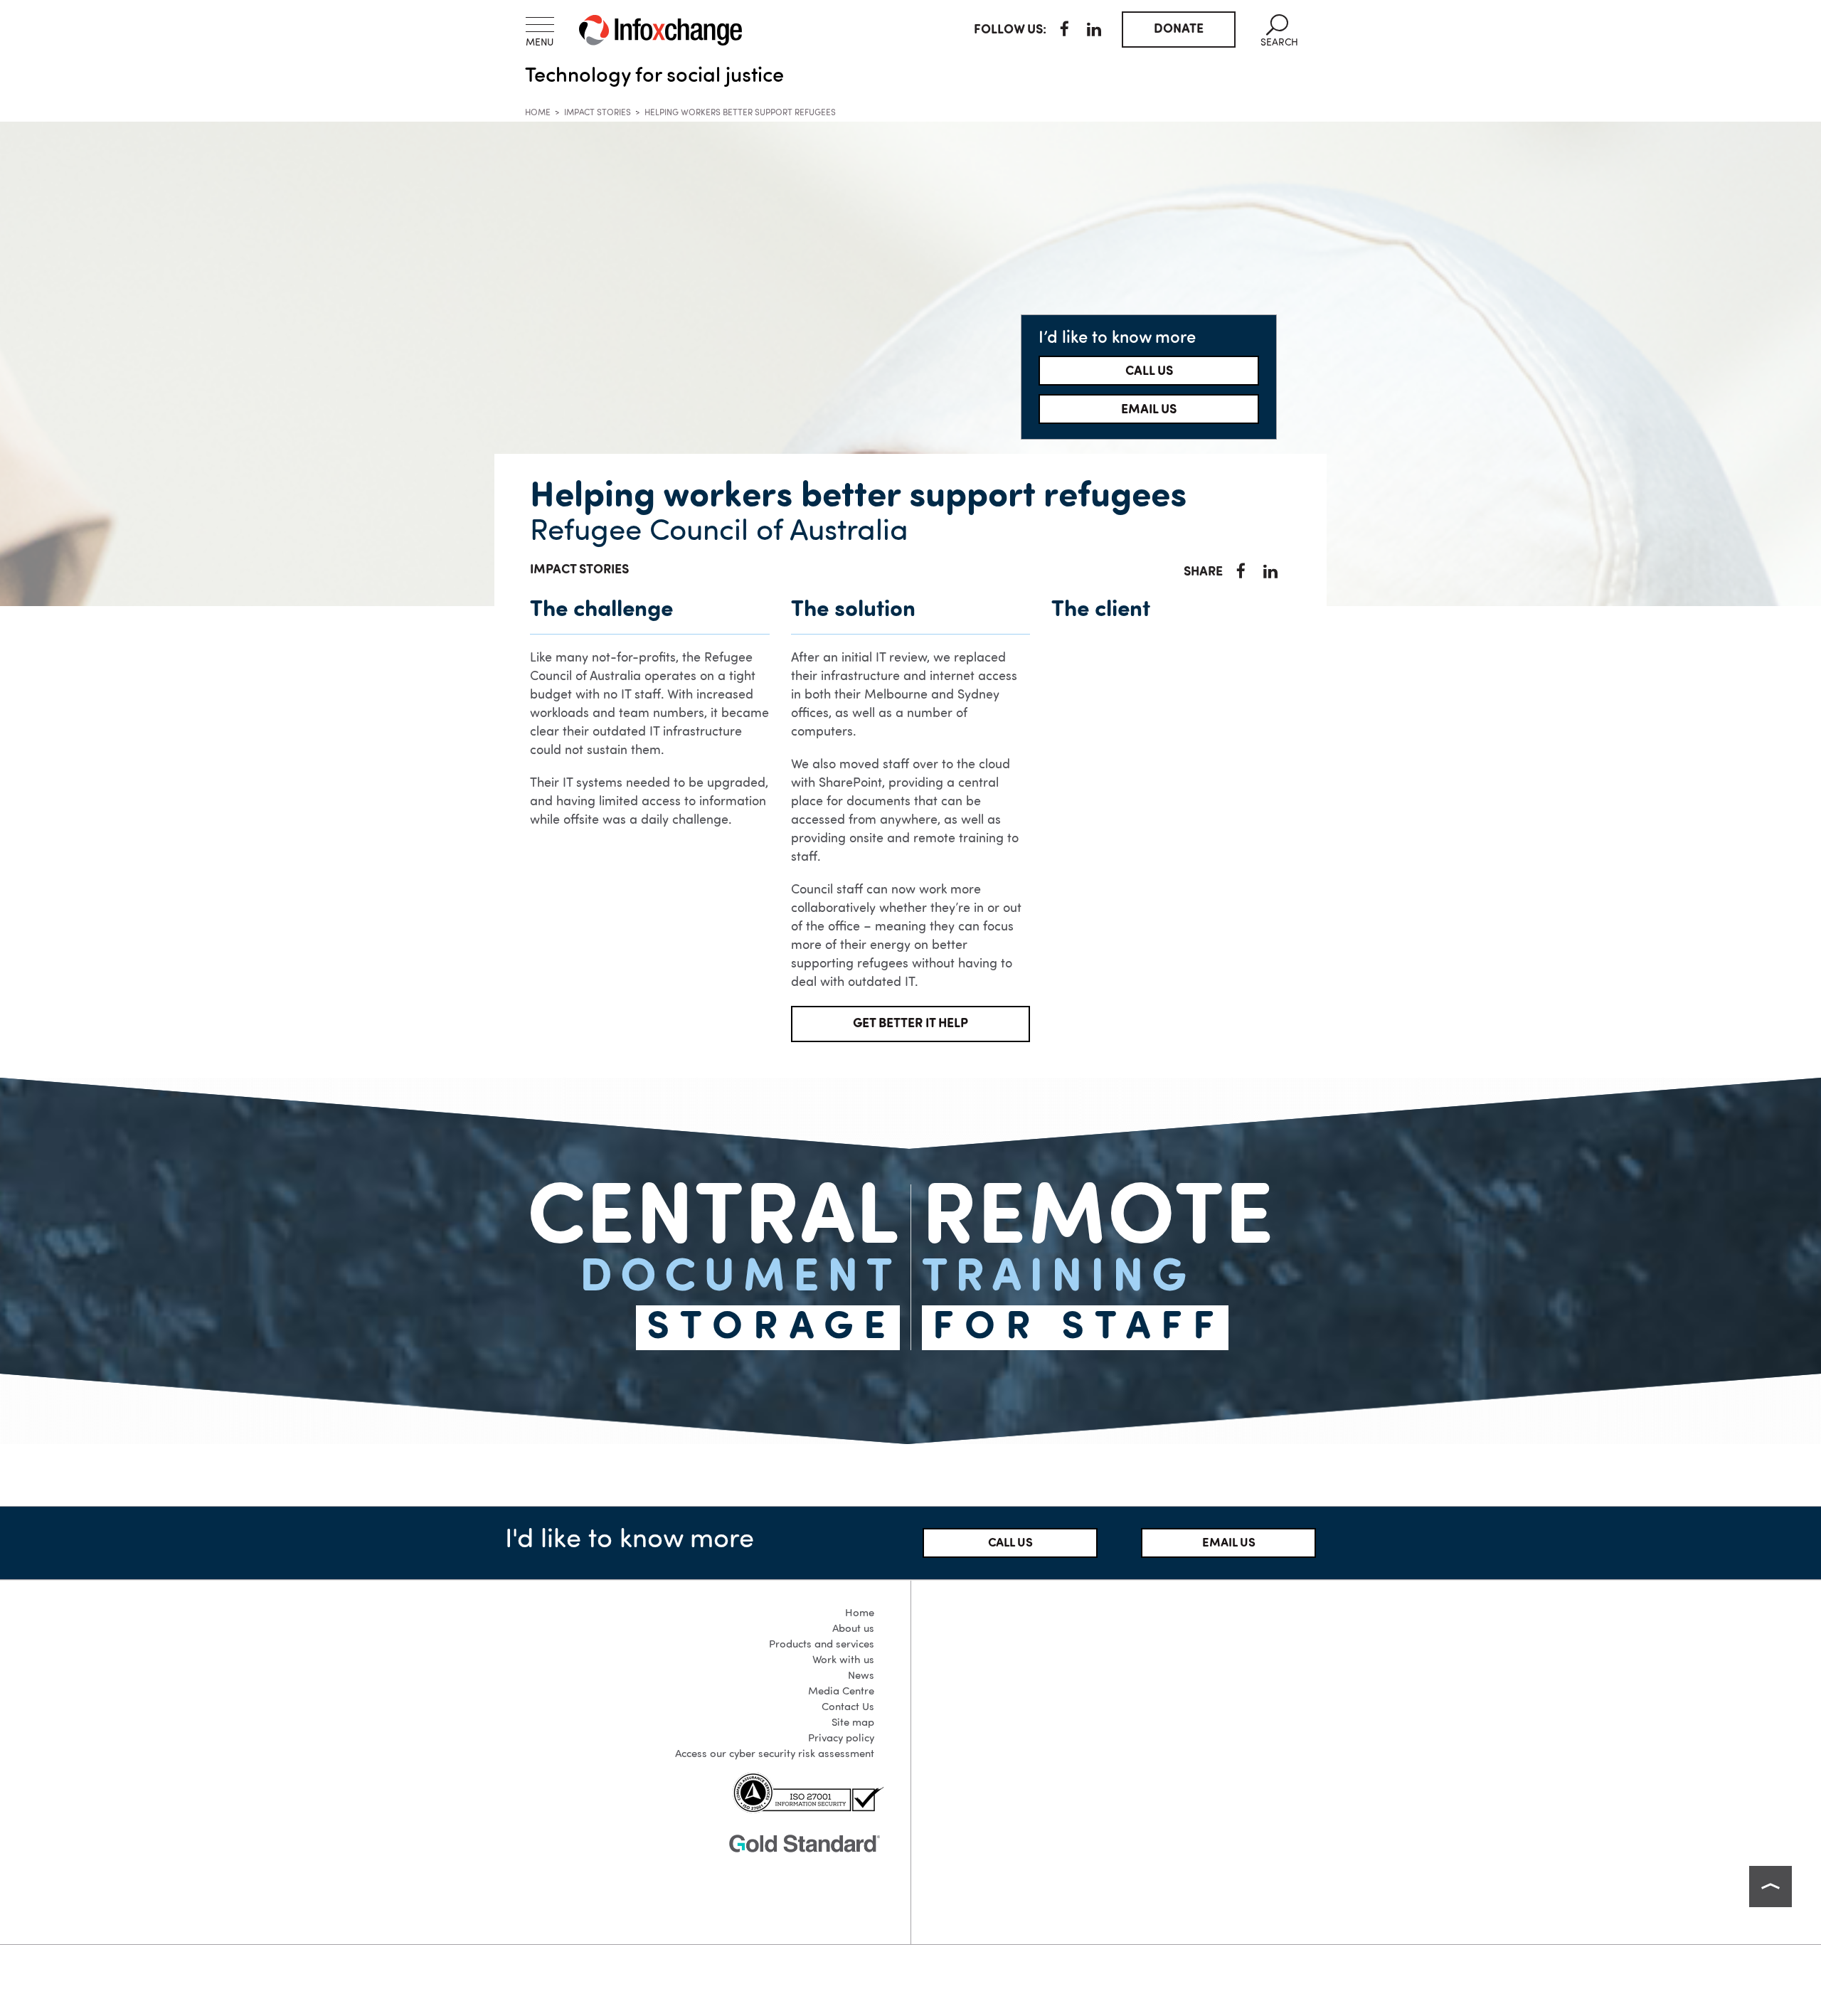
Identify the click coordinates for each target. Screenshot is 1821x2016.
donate (1179, 29)
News (861, 1676)
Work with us (843, 1661)
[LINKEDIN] (1094, 31)
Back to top (1770, 1887)
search (1279, 31)
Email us (1149, 410)
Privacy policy (841, 1739)
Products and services (822, 1645)
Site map (853, 1723)
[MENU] (540, 25)
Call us (1149, 371)
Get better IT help (910, 1024)
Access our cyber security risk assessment (775, 1755)
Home (538, 113)
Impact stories (598, 113)
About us (853, 1629)
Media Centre (841, 1692)
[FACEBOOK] (1065, 31)
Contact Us (848, 1708)
